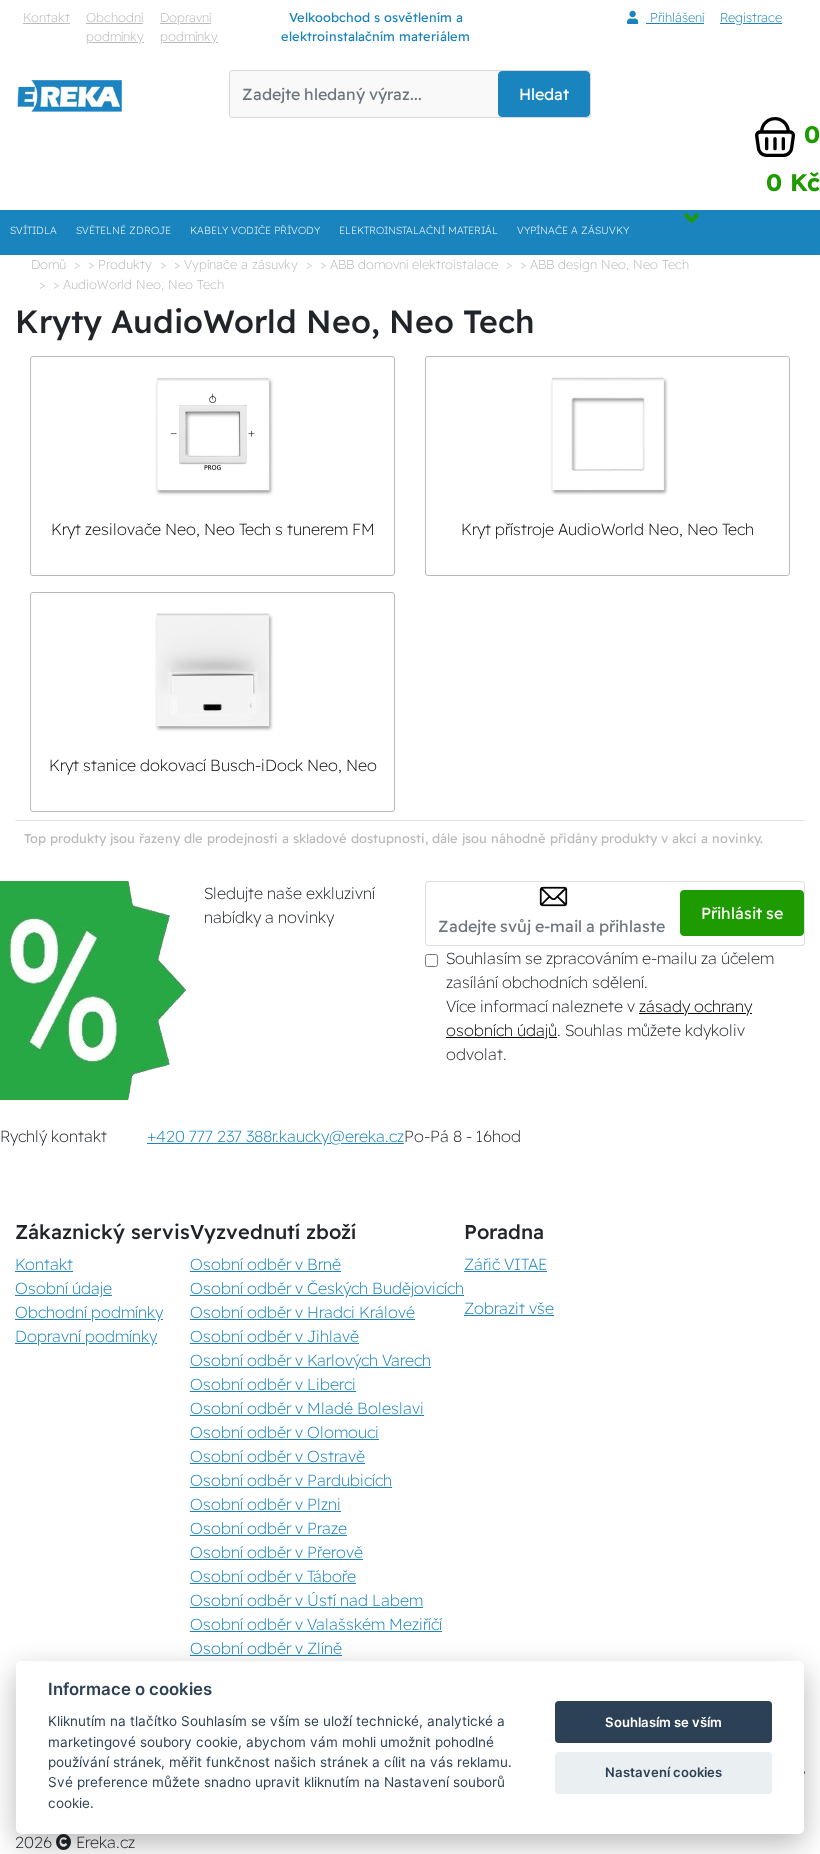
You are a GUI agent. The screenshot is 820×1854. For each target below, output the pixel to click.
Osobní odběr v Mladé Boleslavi (307, 1408)
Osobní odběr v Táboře (273, 1576)
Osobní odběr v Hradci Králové (302, 1312)
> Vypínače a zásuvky (236, 264)
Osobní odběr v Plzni (265, 1504)
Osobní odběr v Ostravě (277, 1456)
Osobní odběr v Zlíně (266, 1648)
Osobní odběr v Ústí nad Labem (306, 1600)
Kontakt (46, 17)
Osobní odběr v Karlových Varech (310, 1360)
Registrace (751, 17)
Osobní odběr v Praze (268, 1528)
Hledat (544, 94)
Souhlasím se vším (663, 1722)
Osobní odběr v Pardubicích (291, 1480)
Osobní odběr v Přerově (276, 1552)
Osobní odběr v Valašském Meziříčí (316, 1624)
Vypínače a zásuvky (573, 230)
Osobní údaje (63, 1288)
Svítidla (33, 230)
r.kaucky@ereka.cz (338, 1136)
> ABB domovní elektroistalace (409, 264)
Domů (48, 264)
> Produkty (120, 264)
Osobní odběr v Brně (265, 1264)
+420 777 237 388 (209, 1136)
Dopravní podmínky (189, 26)
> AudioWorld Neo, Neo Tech (138, 284)
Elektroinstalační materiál (418, 230)
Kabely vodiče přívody (255, 230)
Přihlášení (675, 17)
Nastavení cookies (663, 1772)
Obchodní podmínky (115, 26)
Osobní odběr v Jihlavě (274, 1336)
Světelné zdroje (123, 230)
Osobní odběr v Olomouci (284, 1432)
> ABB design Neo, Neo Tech (604, 264)
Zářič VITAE (505, 1264)
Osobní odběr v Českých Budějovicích (327, 1288)
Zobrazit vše (509, 1308)
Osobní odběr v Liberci (273, 1384)
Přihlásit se (742, 913)
